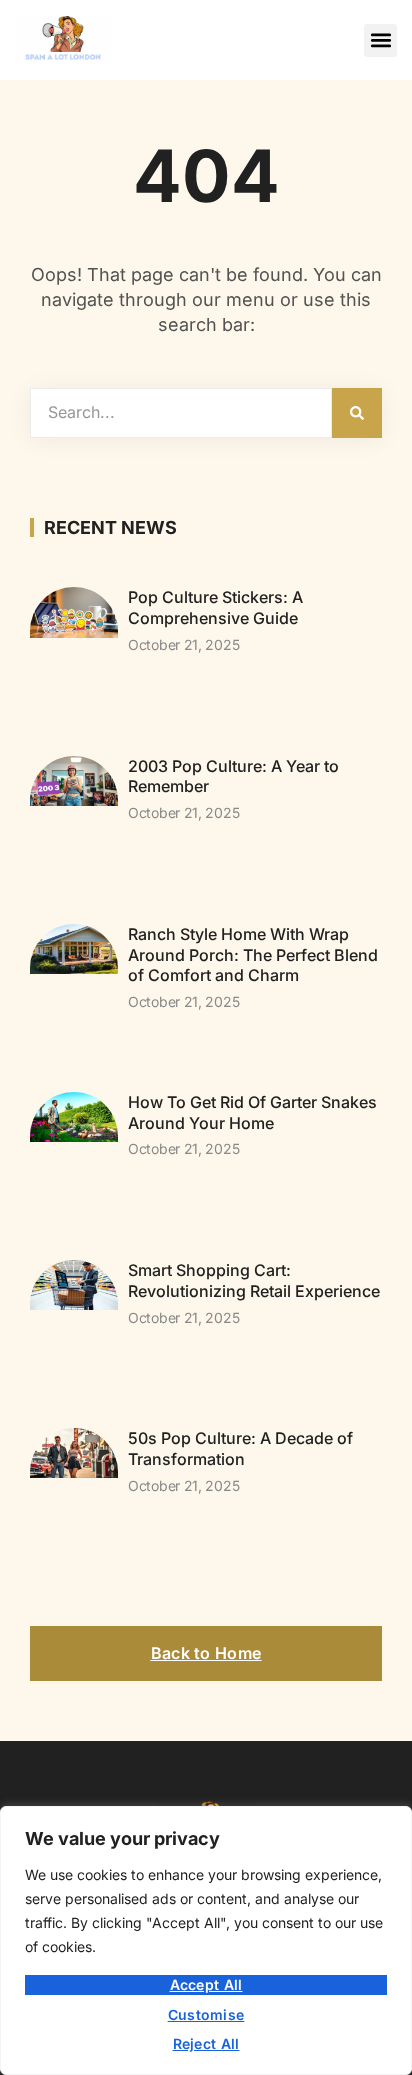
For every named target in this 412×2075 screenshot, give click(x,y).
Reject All (206, 2043)
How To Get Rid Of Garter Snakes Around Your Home (252, 1112)
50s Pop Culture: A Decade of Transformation (240, 1448)
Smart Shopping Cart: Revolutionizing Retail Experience (254, 1280)
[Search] (357, 413)
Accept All (206, 1984)
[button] (380, 40)
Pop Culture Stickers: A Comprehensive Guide (215, 607)
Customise (206, 2014)
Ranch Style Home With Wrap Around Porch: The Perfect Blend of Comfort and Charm (253, 955)
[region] (206, 1940)
